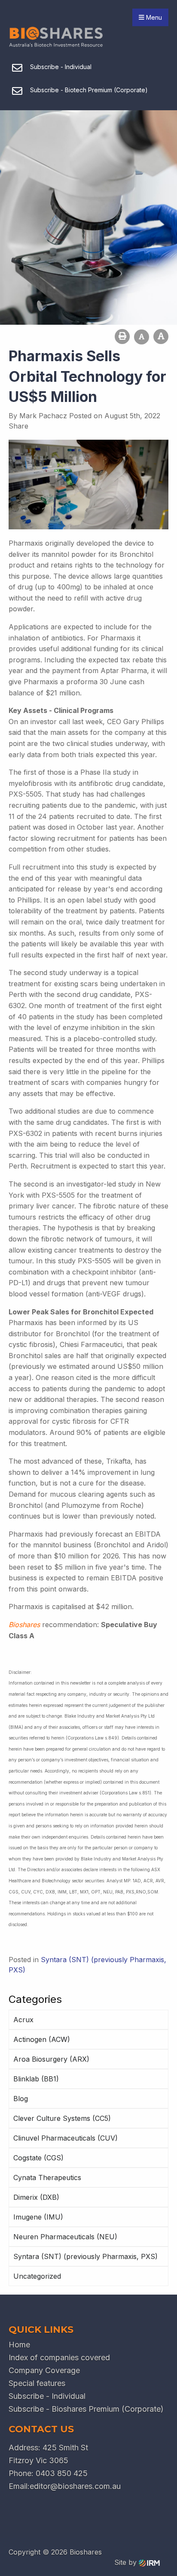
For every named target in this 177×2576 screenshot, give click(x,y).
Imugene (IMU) (38, 2217)
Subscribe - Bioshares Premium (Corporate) (86, 2409)
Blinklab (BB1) (36, 2079)
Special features (37, 2383)
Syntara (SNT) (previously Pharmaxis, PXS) (85, 2256)
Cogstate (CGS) (38, 2158)
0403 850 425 (62, 2473)
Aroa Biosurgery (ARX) (51, 2059)
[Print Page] (122, 337)
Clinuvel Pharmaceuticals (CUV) (66, 2138)
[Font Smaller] (142, 337)
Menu (153, 17)
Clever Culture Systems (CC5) (62, 2118)
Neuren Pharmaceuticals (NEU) (65, 2237)
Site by (127, 2562)
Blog (21, 2099)
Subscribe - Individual (47, 2396)
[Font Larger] (161, 337)
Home (19, 2345)
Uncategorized (37, 2276)
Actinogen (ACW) (42, 2039)
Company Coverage (44, 2370)
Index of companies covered (59, 2357)
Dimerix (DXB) (36, 2197)
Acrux (23, 2020)
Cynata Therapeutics (47, 2177)
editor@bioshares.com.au (75, 2486)
